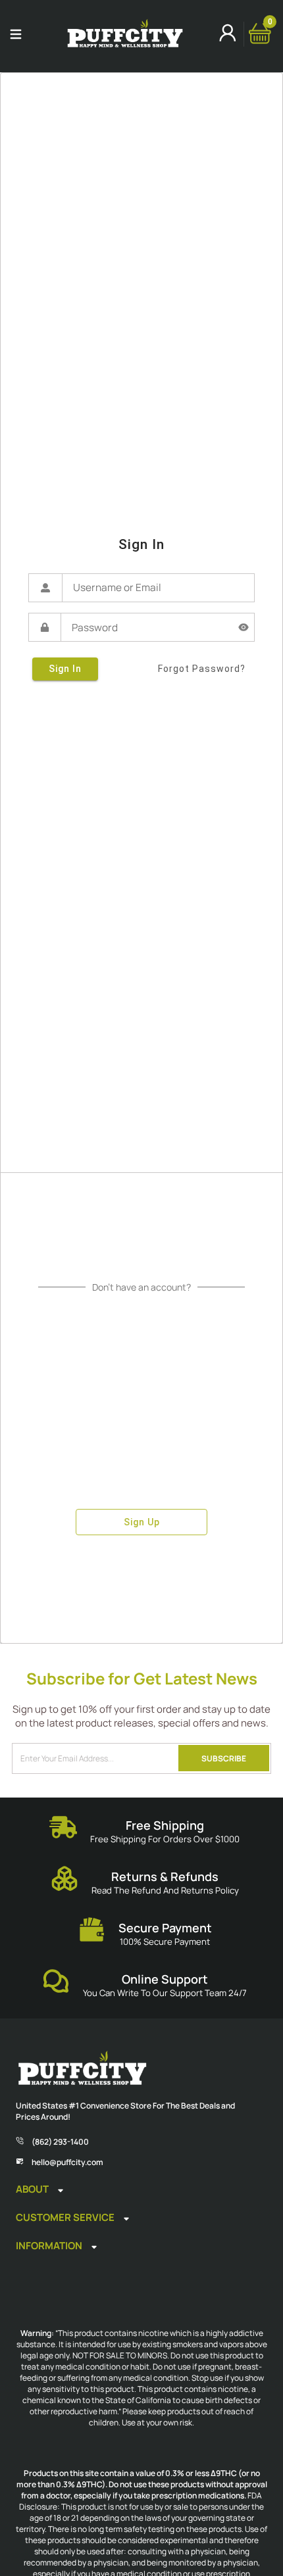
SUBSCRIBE (224, 1758)
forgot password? (202, 669)
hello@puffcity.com (67, 2162)
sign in (65, 669)
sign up (142, 1522)
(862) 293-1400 (60, 2142)
